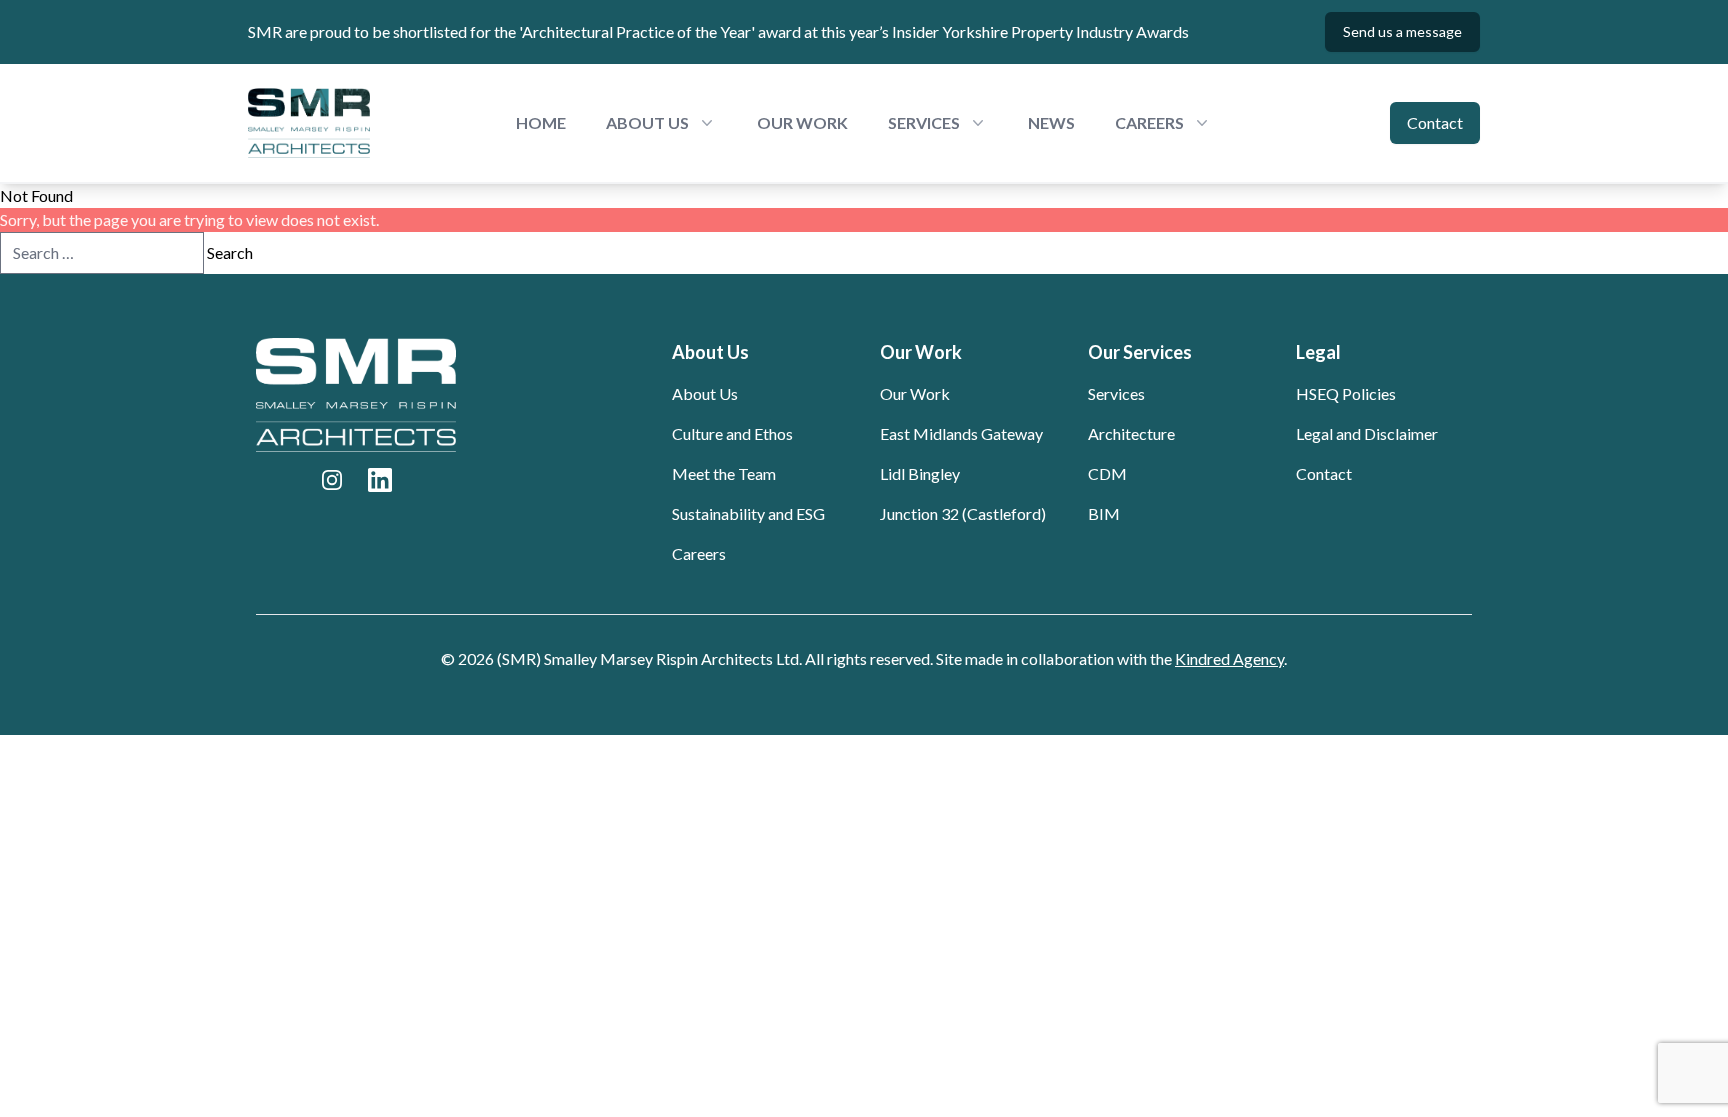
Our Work (802, 122)
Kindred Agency (1229, 658)
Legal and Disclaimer (1367, 433)
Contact (1435, 122)
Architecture (1131, 433)
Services (1116, 393)
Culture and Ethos (732, 433)
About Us (705, 393)
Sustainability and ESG (748, 513)
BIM (1104, 513)
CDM (1107, 473)
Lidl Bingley (920, 473)
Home (541, 122)
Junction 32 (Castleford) (963, 513)
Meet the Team (724, 473)
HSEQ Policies (1346, 393)
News (1051, 122)
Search (230, 252)
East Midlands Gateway (961, 433)
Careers (699, 553)
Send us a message (1402, 31)
